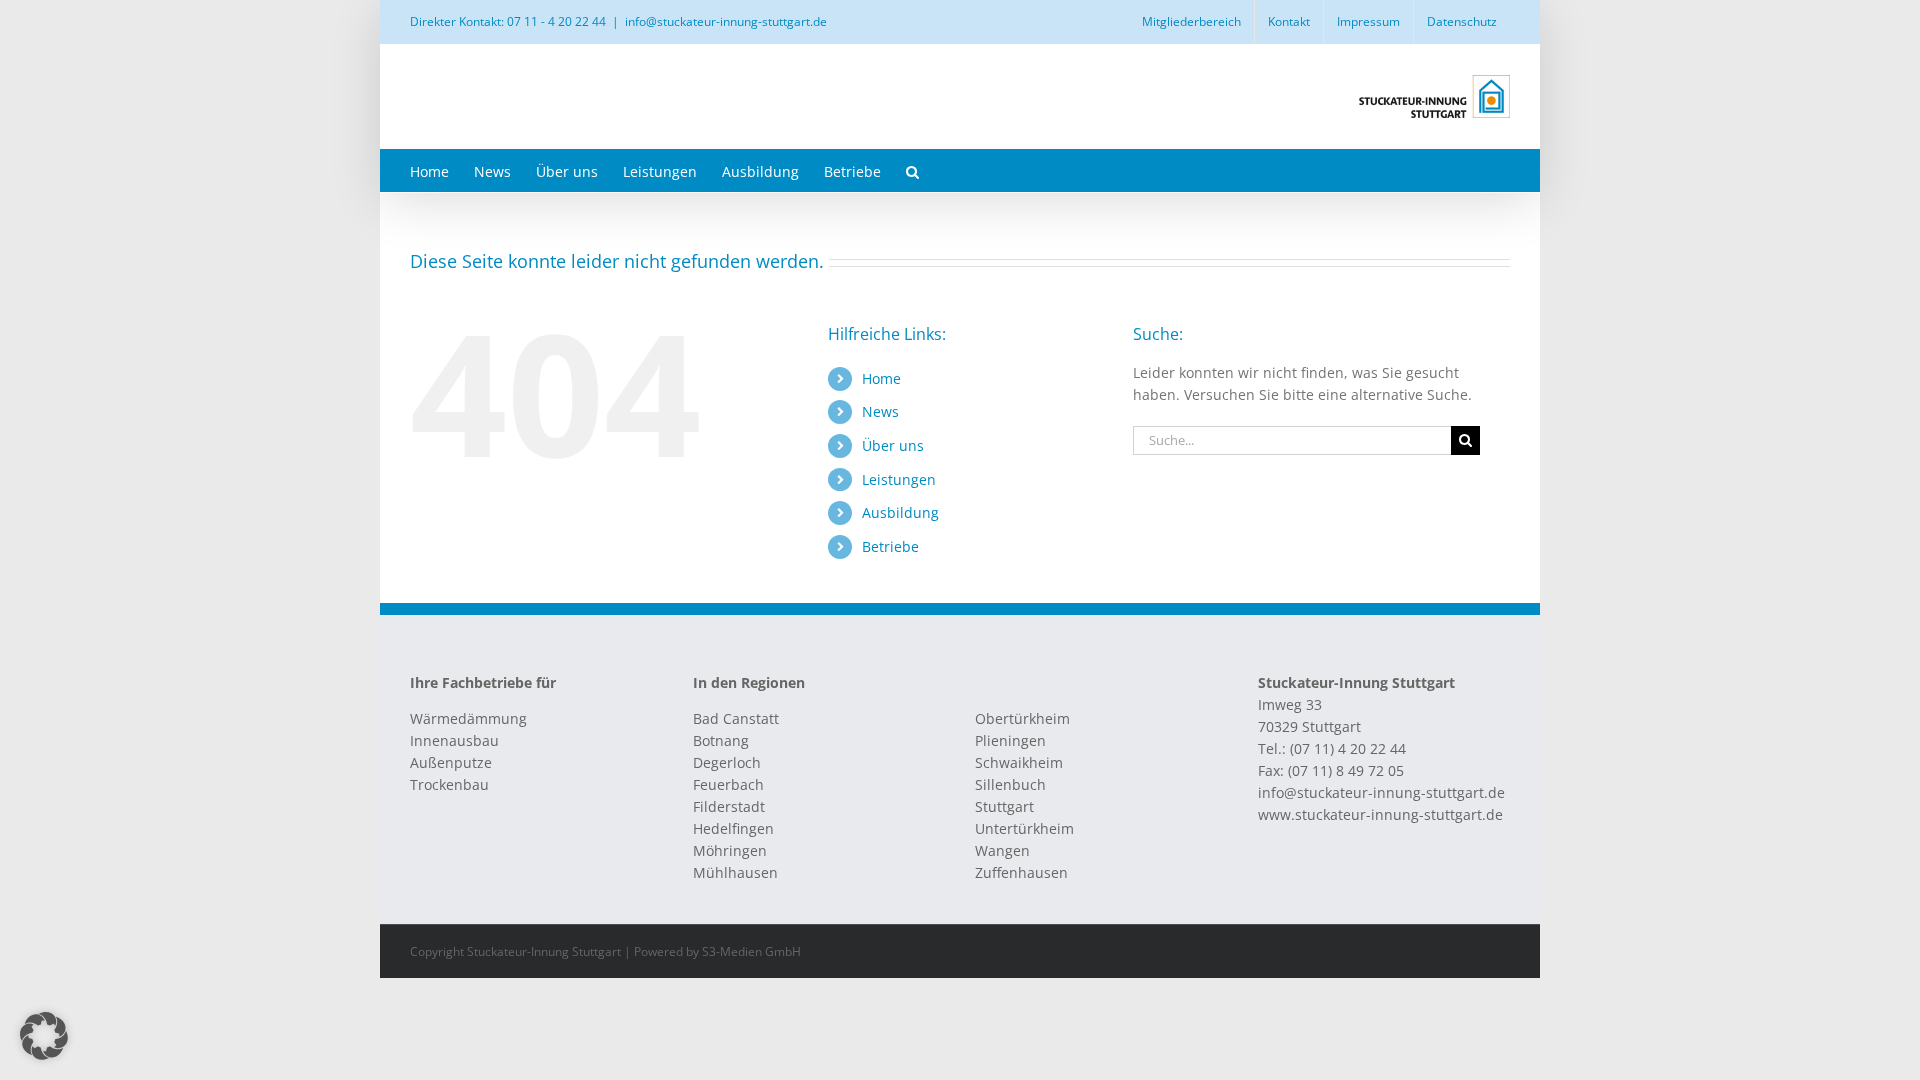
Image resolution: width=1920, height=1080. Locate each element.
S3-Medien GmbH (751, 951)
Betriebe (890, 546)
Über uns (893, 445)
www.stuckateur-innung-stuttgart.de (1380, 814)
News (880, 411)
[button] (912, 170)
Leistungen (899, 479)
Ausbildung (900, 512)
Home (881, 378)
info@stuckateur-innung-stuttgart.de (726, 21)
